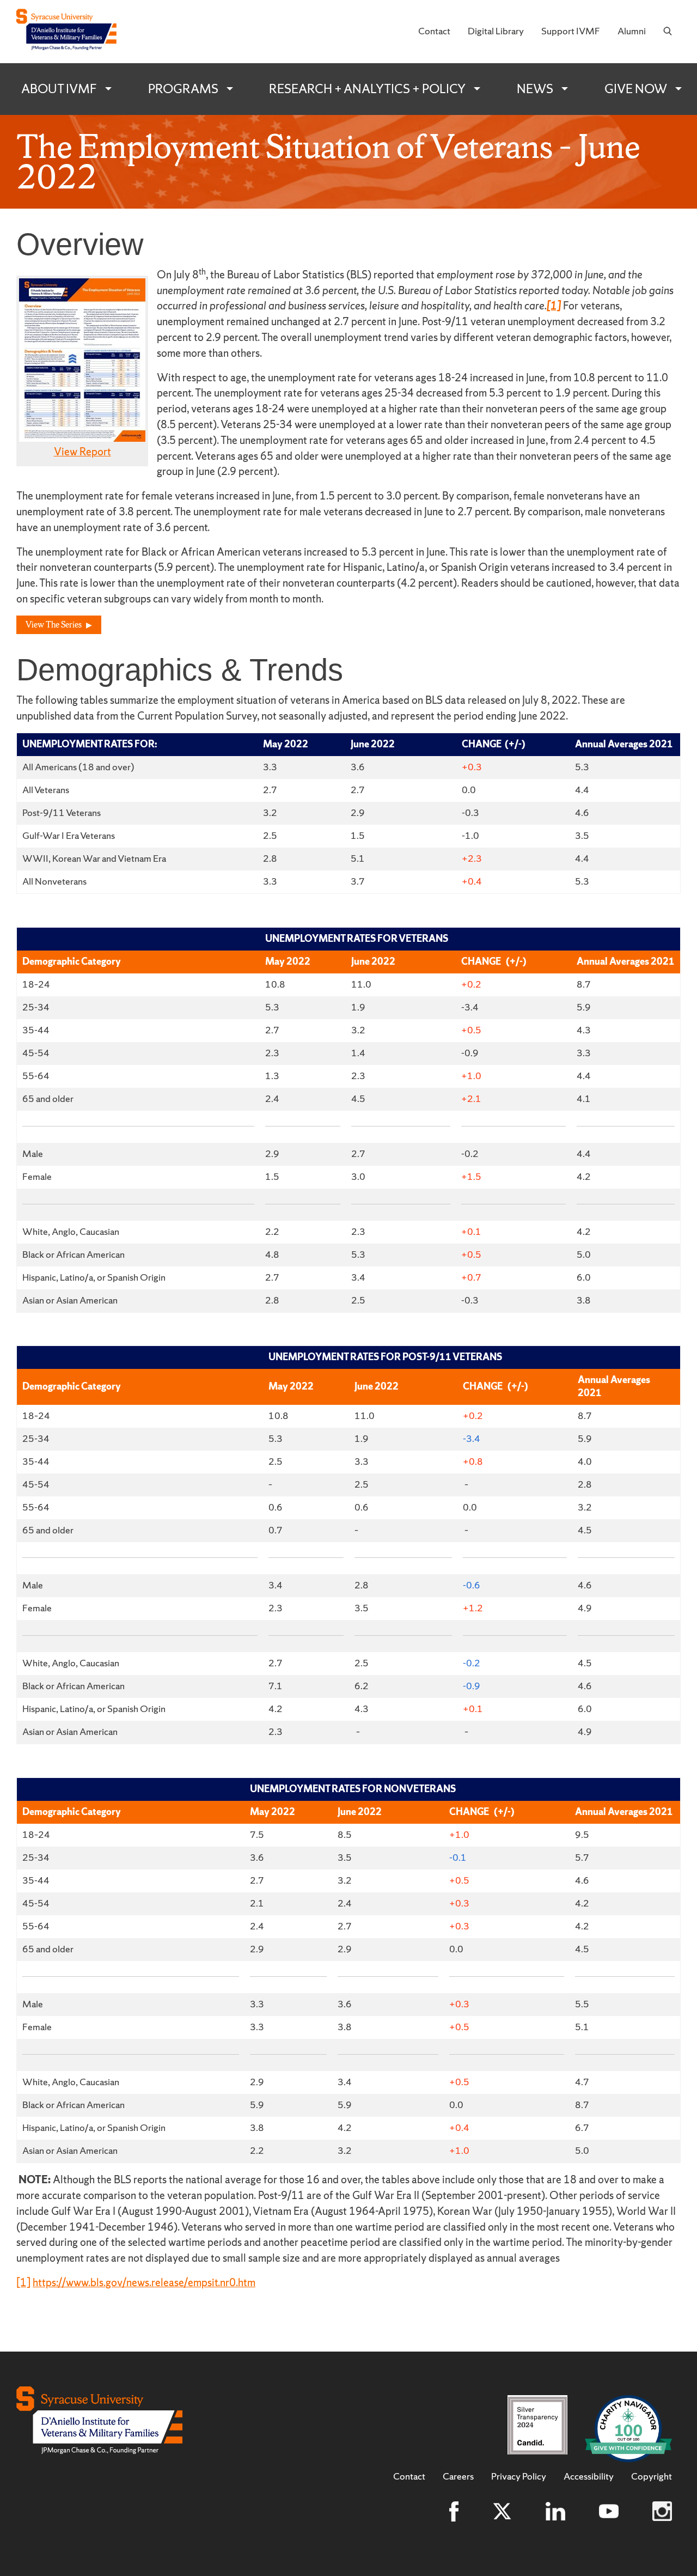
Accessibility (589, 2476)
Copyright (652, 2476)
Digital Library (496, 31)
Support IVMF (571, 31)
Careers (458, 2476)
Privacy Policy (519, 2476)
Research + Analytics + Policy (367, 89)
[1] (23, 2282)
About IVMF (59, 89)
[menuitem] (434, 32)
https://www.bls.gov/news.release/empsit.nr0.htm (144, 2282)
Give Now (636, 89)
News (535, 89)
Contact (434, 31)
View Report (82, 452)
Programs (183, 89)
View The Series (54, 625)
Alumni (632, 31)
